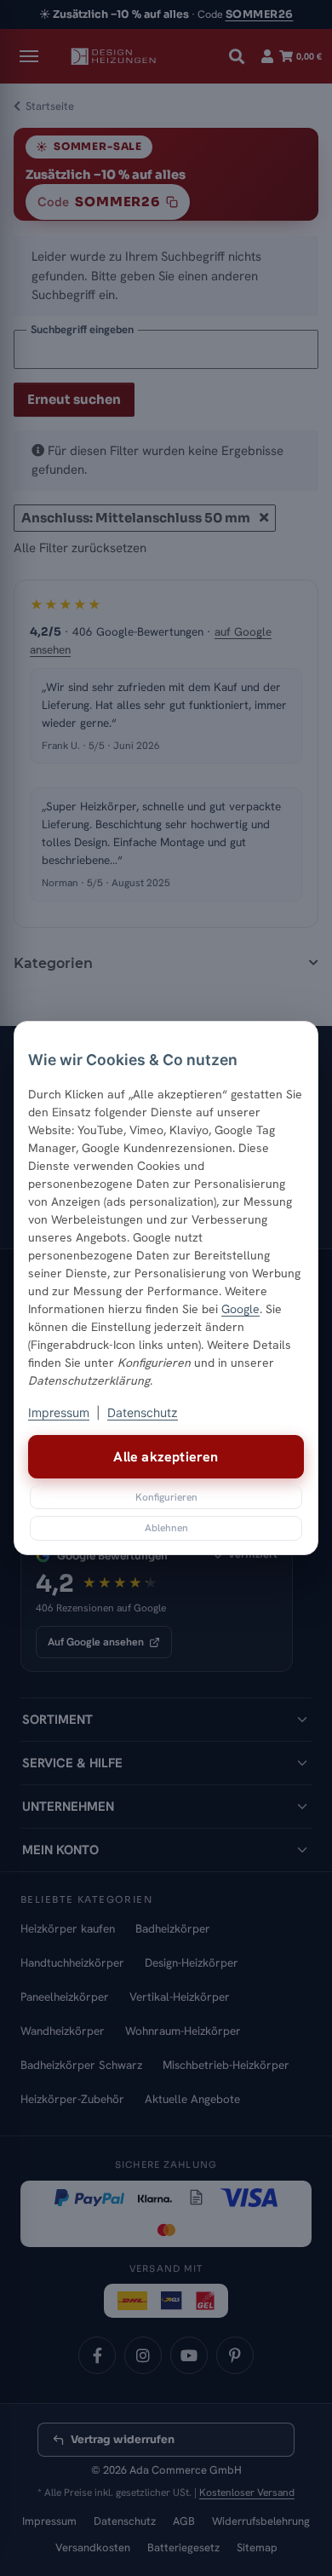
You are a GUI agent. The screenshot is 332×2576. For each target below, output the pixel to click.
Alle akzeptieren (166, 1457)
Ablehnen (166, 1528)
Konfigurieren (166, 1497)
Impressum (59, 1412)
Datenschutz (143, 1412)
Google (240, 1309)
